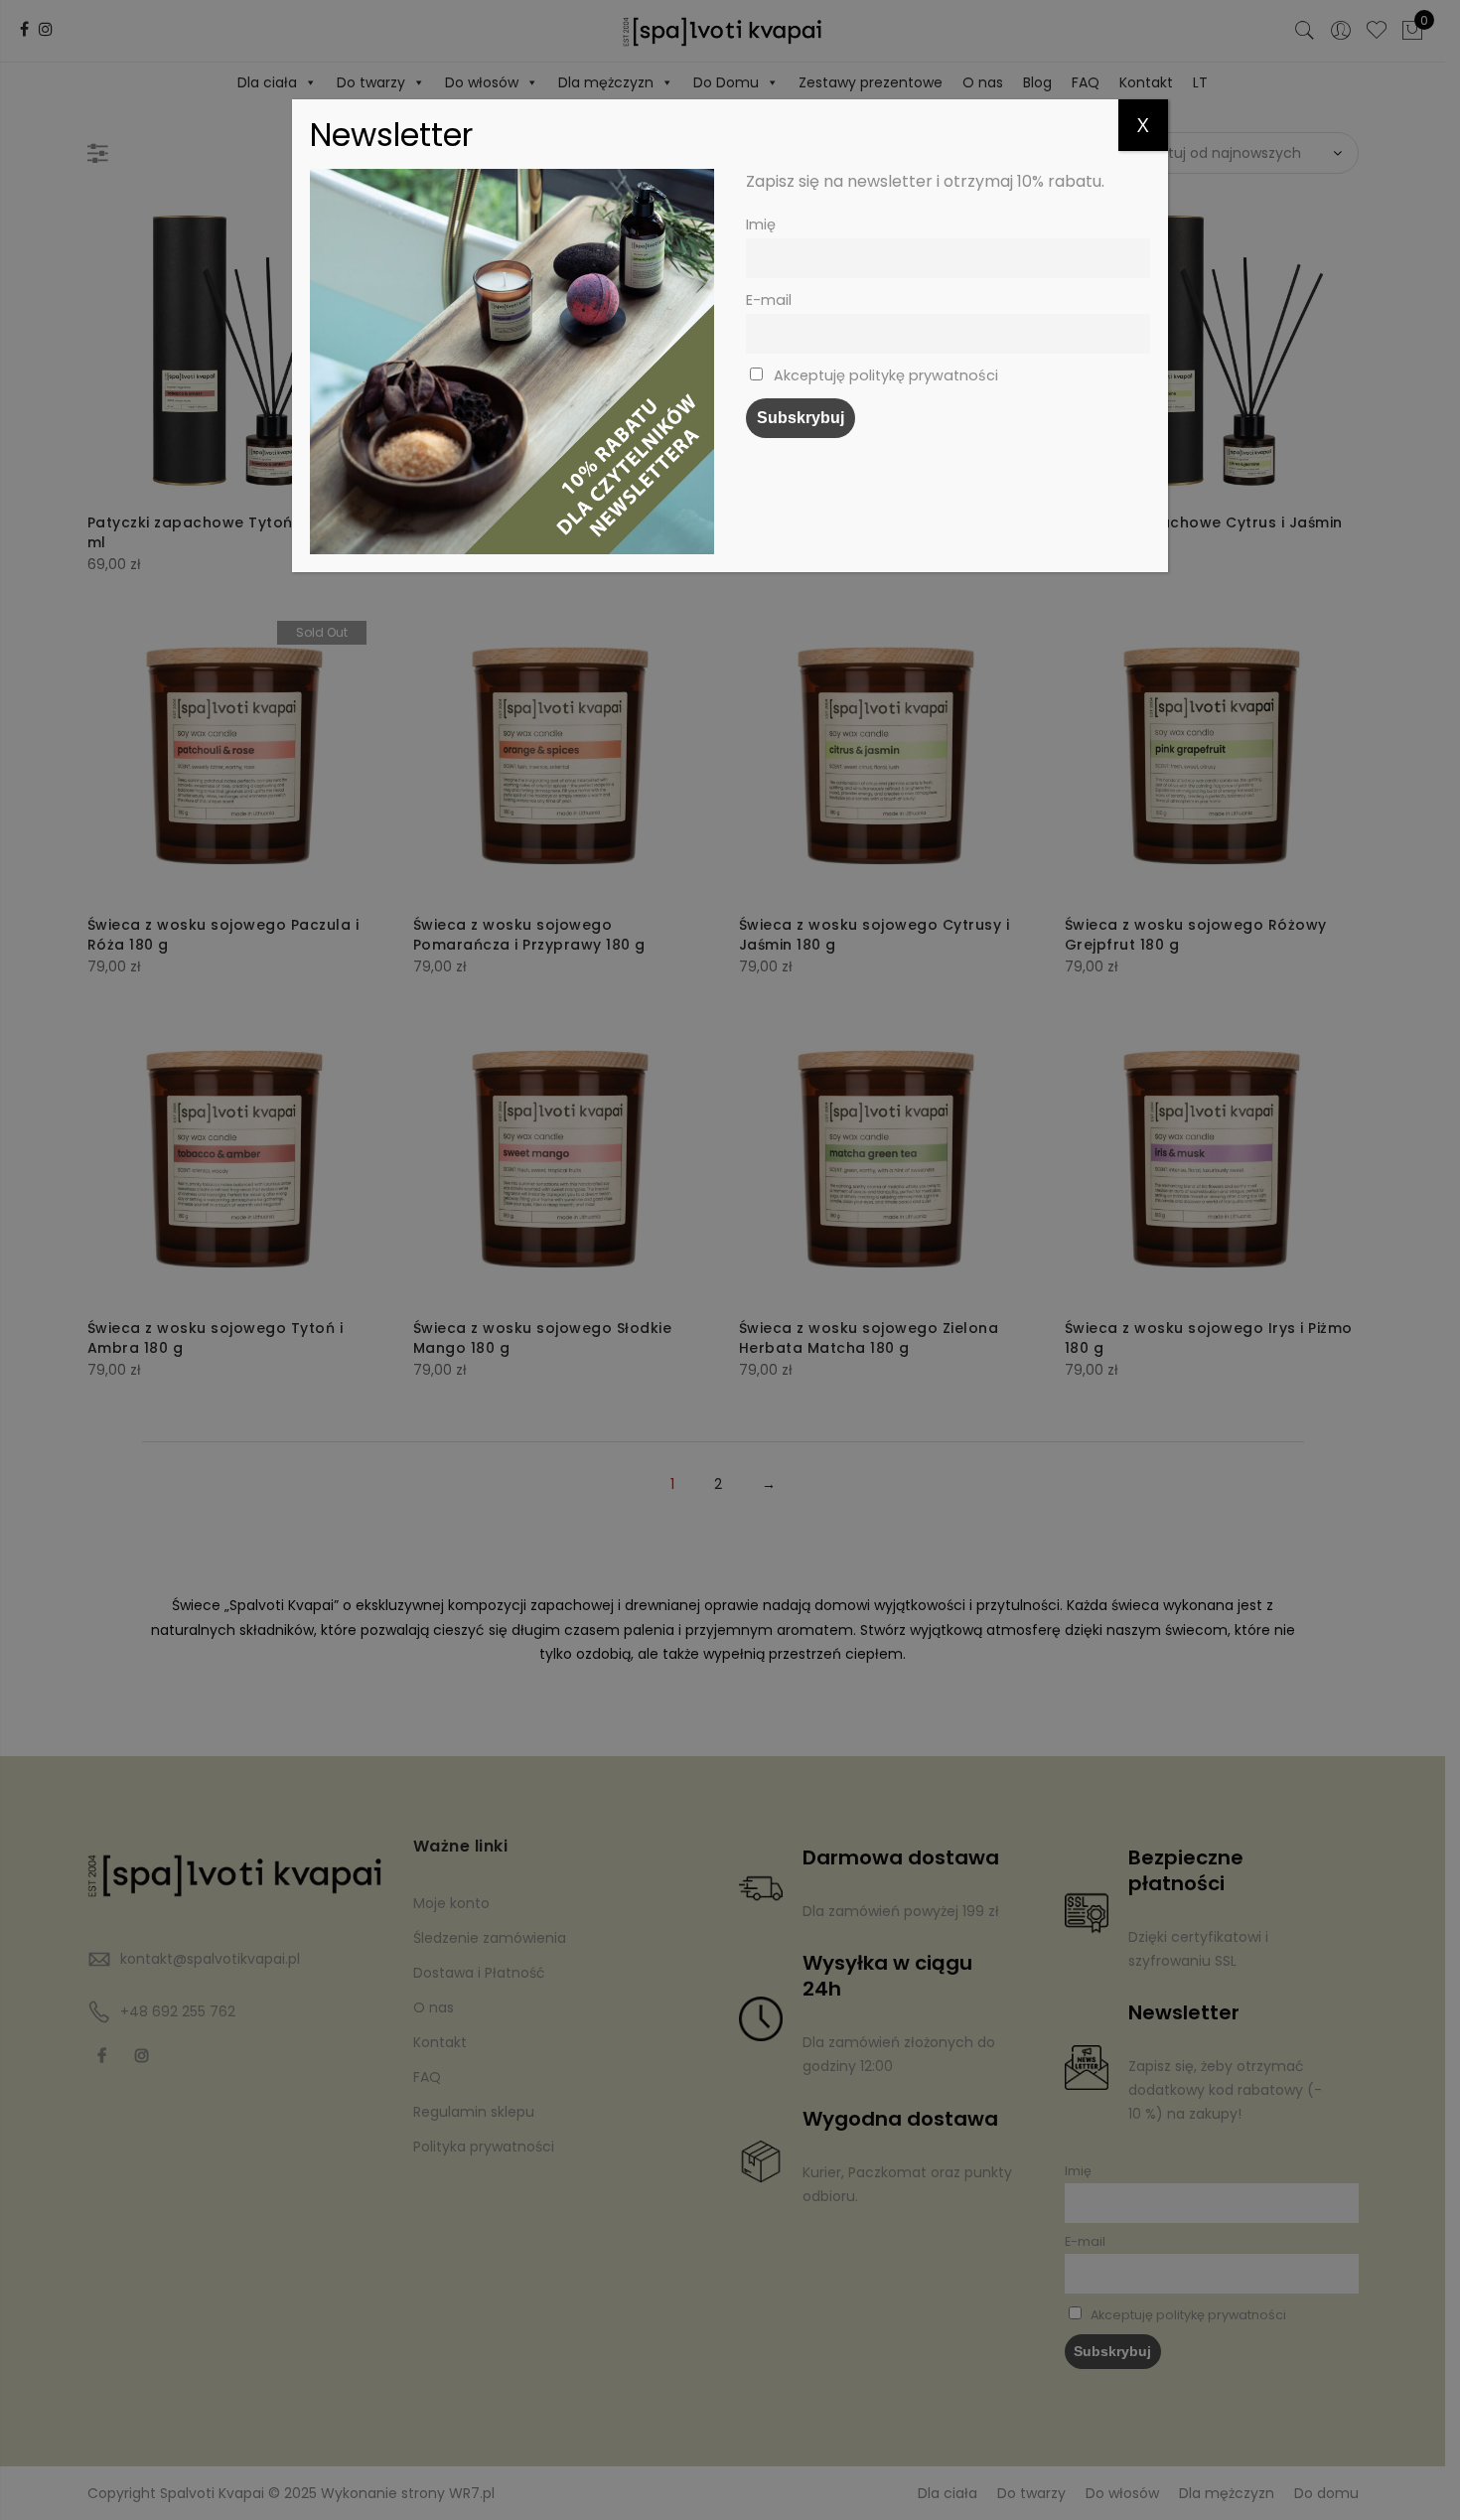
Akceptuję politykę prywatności (884, 375)
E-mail (769, 300)
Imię (761, 224)
